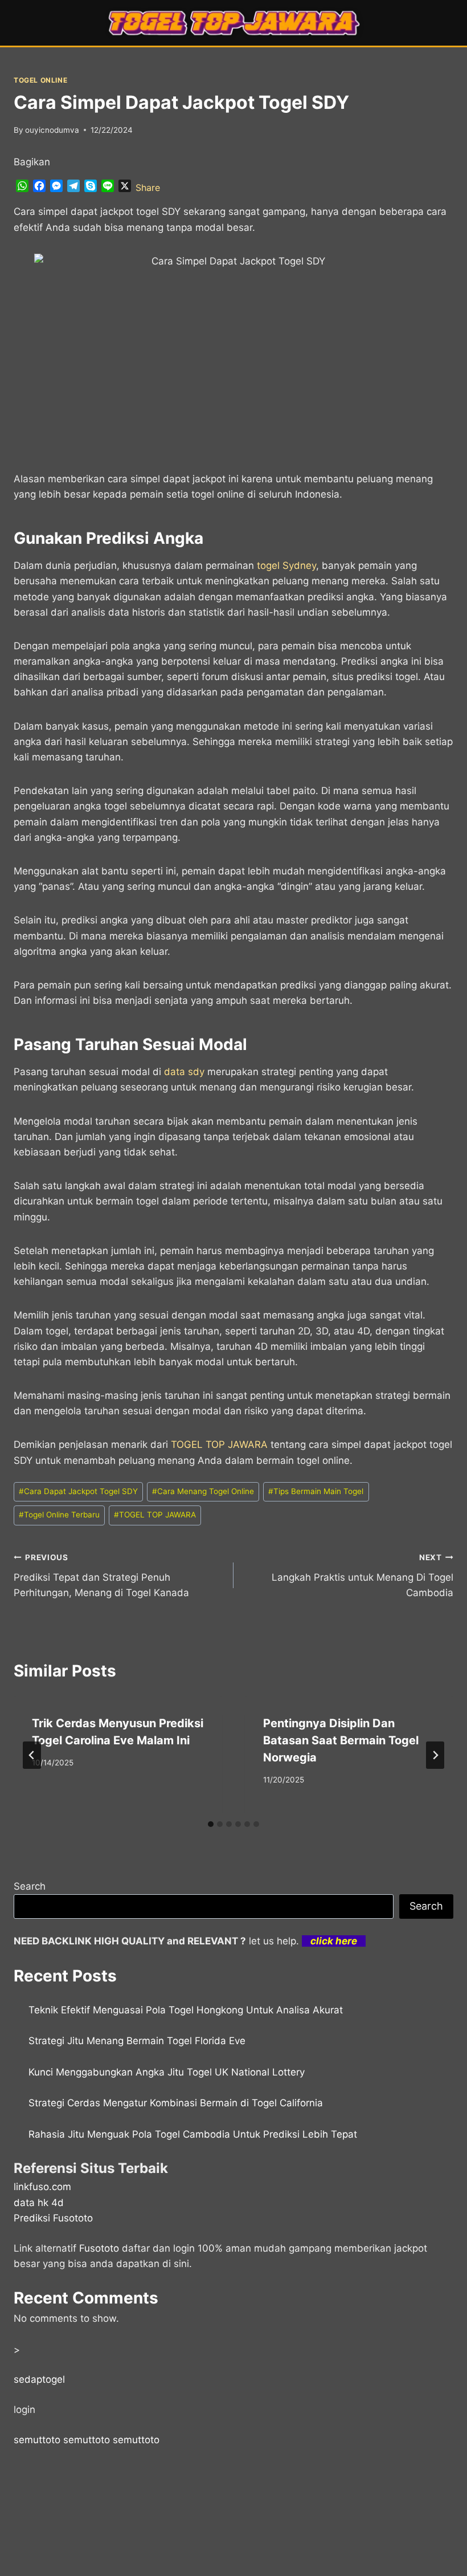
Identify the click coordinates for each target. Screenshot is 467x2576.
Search (30, 1886)
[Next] (435, 1755)
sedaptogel (39, 2379)
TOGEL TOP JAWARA (155, 1515)
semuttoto (37, 2440)
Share (148, 188)
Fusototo (99, 2248)
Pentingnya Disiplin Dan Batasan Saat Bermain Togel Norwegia (341, 1740)
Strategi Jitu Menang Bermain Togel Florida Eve (137, 2041)
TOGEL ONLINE (40, 80)
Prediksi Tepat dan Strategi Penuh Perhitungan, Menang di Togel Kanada (101, 1576)
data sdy (184, 1072)
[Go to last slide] (32, 1755)
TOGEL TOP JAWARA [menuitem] (219, 1444)
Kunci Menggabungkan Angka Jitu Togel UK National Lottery (167, 2072)
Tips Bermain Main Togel (316, 1491)
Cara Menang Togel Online (203, 1491)
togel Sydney (286, 565)
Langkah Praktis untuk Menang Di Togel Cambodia (362, 1576)
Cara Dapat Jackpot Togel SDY (78, 1491)
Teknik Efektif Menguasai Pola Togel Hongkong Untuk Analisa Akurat (186, 2010)
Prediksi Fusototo (53, 2218)
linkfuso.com (42, 2187)
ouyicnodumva (52, 130)
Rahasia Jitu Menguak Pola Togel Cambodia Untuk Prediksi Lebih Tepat (193, 2134)
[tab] (211, 1824)
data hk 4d (39, 2203)
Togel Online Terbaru (59, 1515)
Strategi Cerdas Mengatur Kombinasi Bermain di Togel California (176, 2103)
